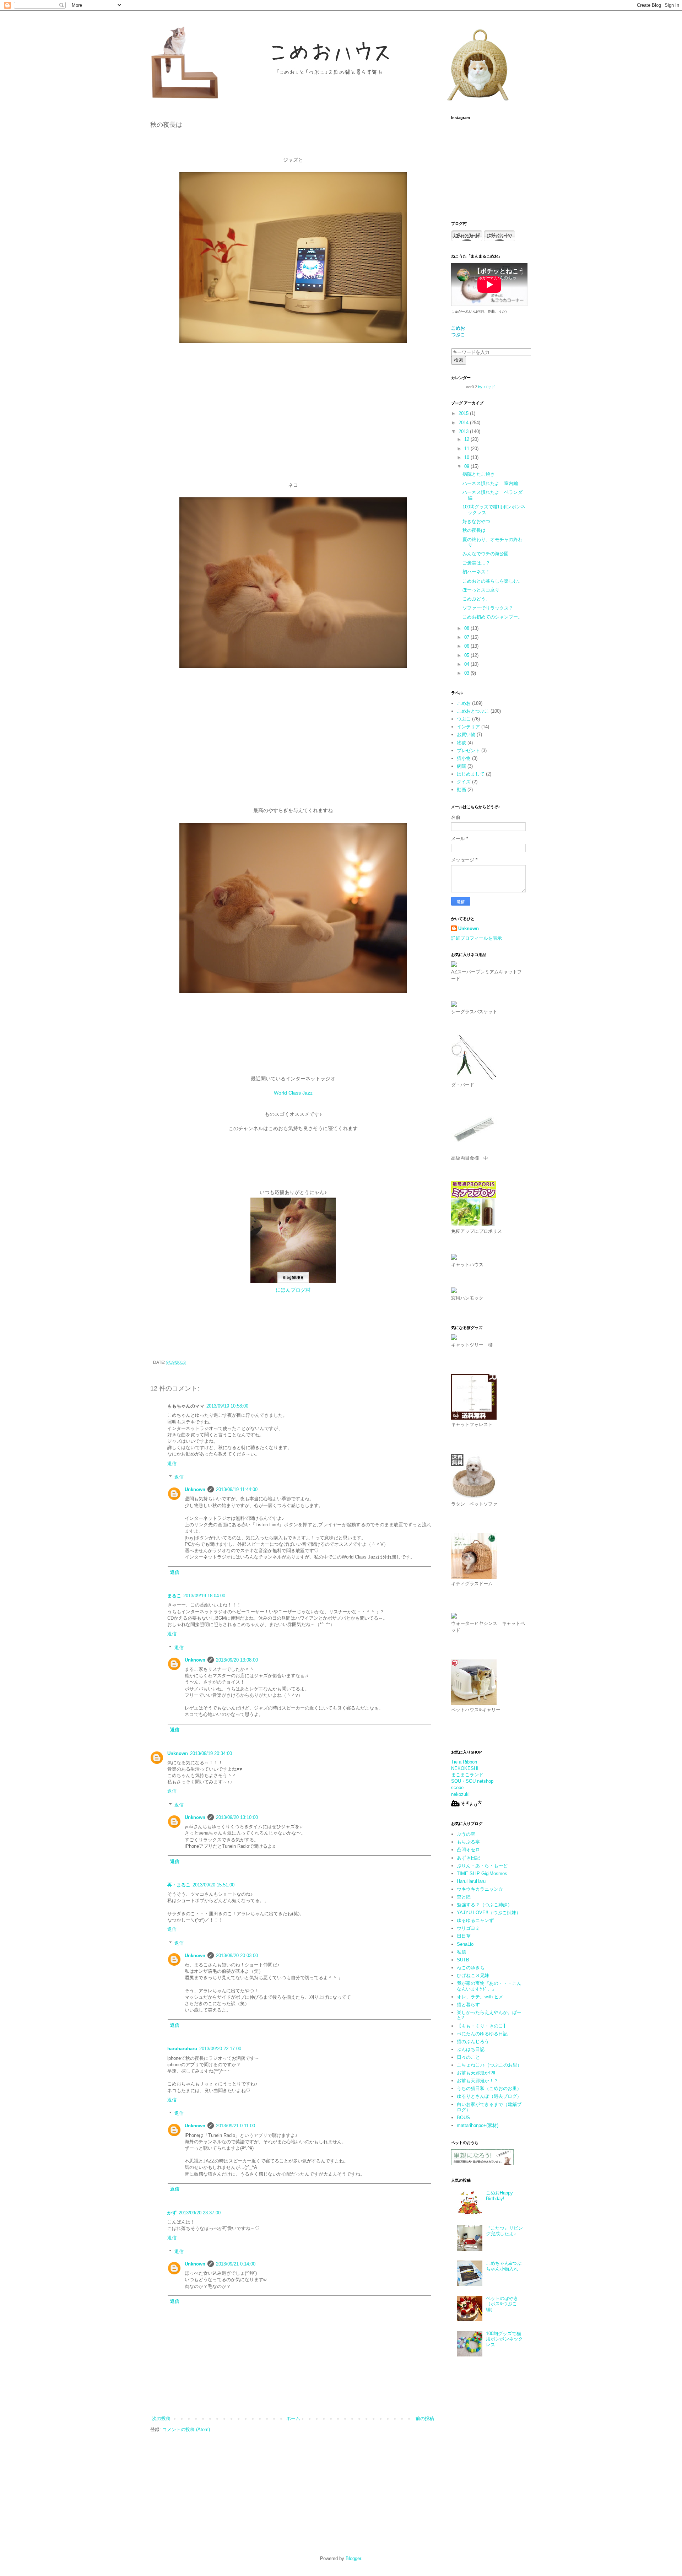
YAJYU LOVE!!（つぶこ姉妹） (489, 1913)
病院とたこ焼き (479, 474)
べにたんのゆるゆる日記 (482, 2034)
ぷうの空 (466, 1834)
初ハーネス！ (476, 572)
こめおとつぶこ (473, 711)
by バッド (487, 387)
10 (467, 457)
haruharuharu (182, 2049)
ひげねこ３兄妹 (473, 1975)
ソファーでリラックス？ (488, 608)
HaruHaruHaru (471, 1881)
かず (172, 2213)
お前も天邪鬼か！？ (478, 2081)
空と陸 (464, 1897)
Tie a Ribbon (464, 1762)
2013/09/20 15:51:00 (213, 1885)
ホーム (293, 2418)
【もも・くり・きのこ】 (482, 2026)
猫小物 (464, 758)
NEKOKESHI (465, 1768)
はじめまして (471, 774)
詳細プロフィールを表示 (477, 938)
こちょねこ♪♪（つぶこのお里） (489, 2065)
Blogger (353, 2558)
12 (467, 439)
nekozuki (460, 1794)
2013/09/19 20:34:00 (211, 1753)
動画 (461, 790)
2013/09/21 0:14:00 (236, 2264)
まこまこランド (467, 1775)
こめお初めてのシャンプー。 (492, 617)
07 (467, 637)
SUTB (463, 1960)
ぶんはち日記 (471, 2049)
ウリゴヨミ (468, 1928)
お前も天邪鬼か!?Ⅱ (476, 2073)
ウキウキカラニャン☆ (480, 1889)
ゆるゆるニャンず (475, 1920)
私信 (461, 1952)
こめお (464, 703)
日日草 (464, 1936)
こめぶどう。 (476, 599)
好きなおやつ (476, 521)
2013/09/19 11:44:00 (237, 1489)
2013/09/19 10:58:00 (227, 1406)
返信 (172, 1463)
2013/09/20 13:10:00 (237, 1817)
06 (467, 646)
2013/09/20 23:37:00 (200, 2213)
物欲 (461, 743)
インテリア (468, 727)
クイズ (464, 782)
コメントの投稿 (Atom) (186, 2429)
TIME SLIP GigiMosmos (482, 1873)
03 (467, 673)
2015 (464, 413)
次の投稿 (161, 2418)
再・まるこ (179, 1885)
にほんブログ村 (293, 1290)
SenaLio (465, 1944)
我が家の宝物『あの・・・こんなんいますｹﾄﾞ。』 (489, 1986)
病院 (461, 766)
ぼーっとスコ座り (481, 590)
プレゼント (468, 750)
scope (457, 1787)
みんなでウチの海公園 (486, 554)
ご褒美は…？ (476, 563)
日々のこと (468, 2057)
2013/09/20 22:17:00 (220, 2049)
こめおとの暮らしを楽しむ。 (492, 581)
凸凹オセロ (468, 1850)
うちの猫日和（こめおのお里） (489, 2088)
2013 (464, 431)
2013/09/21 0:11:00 (236, 2126)
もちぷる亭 (468, 1842)
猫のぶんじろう (473, 2042)
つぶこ (464, 719)
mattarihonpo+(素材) (478, 2125)
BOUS (463, 2118)
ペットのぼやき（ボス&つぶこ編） (502, 2304)
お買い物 (466, 735)
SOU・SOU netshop (472, 1781)
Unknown (195, 1489)
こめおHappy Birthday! (499, 2196)
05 (467, 655)
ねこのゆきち (471, 1968)
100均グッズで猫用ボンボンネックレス (504, 2339)
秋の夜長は (474, 530)
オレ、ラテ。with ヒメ (480, 1997)
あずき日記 (468, 1858)
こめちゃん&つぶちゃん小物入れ (504, 2266)
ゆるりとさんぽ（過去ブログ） (489, 2096)
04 (467, 664)
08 (467, 628)
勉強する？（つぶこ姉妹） (485, 1905)
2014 (464, 423)
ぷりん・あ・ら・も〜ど (482, 1866)
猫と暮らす (468, 2005)
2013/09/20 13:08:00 (237, 1660)
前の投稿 (425, 2418)
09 (467, 466)
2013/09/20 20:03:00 (237, 1956)
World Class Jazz (293, 1093)
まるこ (174, 1596)
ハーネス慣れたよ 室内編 (490, 483)
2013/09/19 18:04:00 (204, 1596)
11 (467, 449)
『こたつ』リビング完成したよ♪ (504, 2231)
